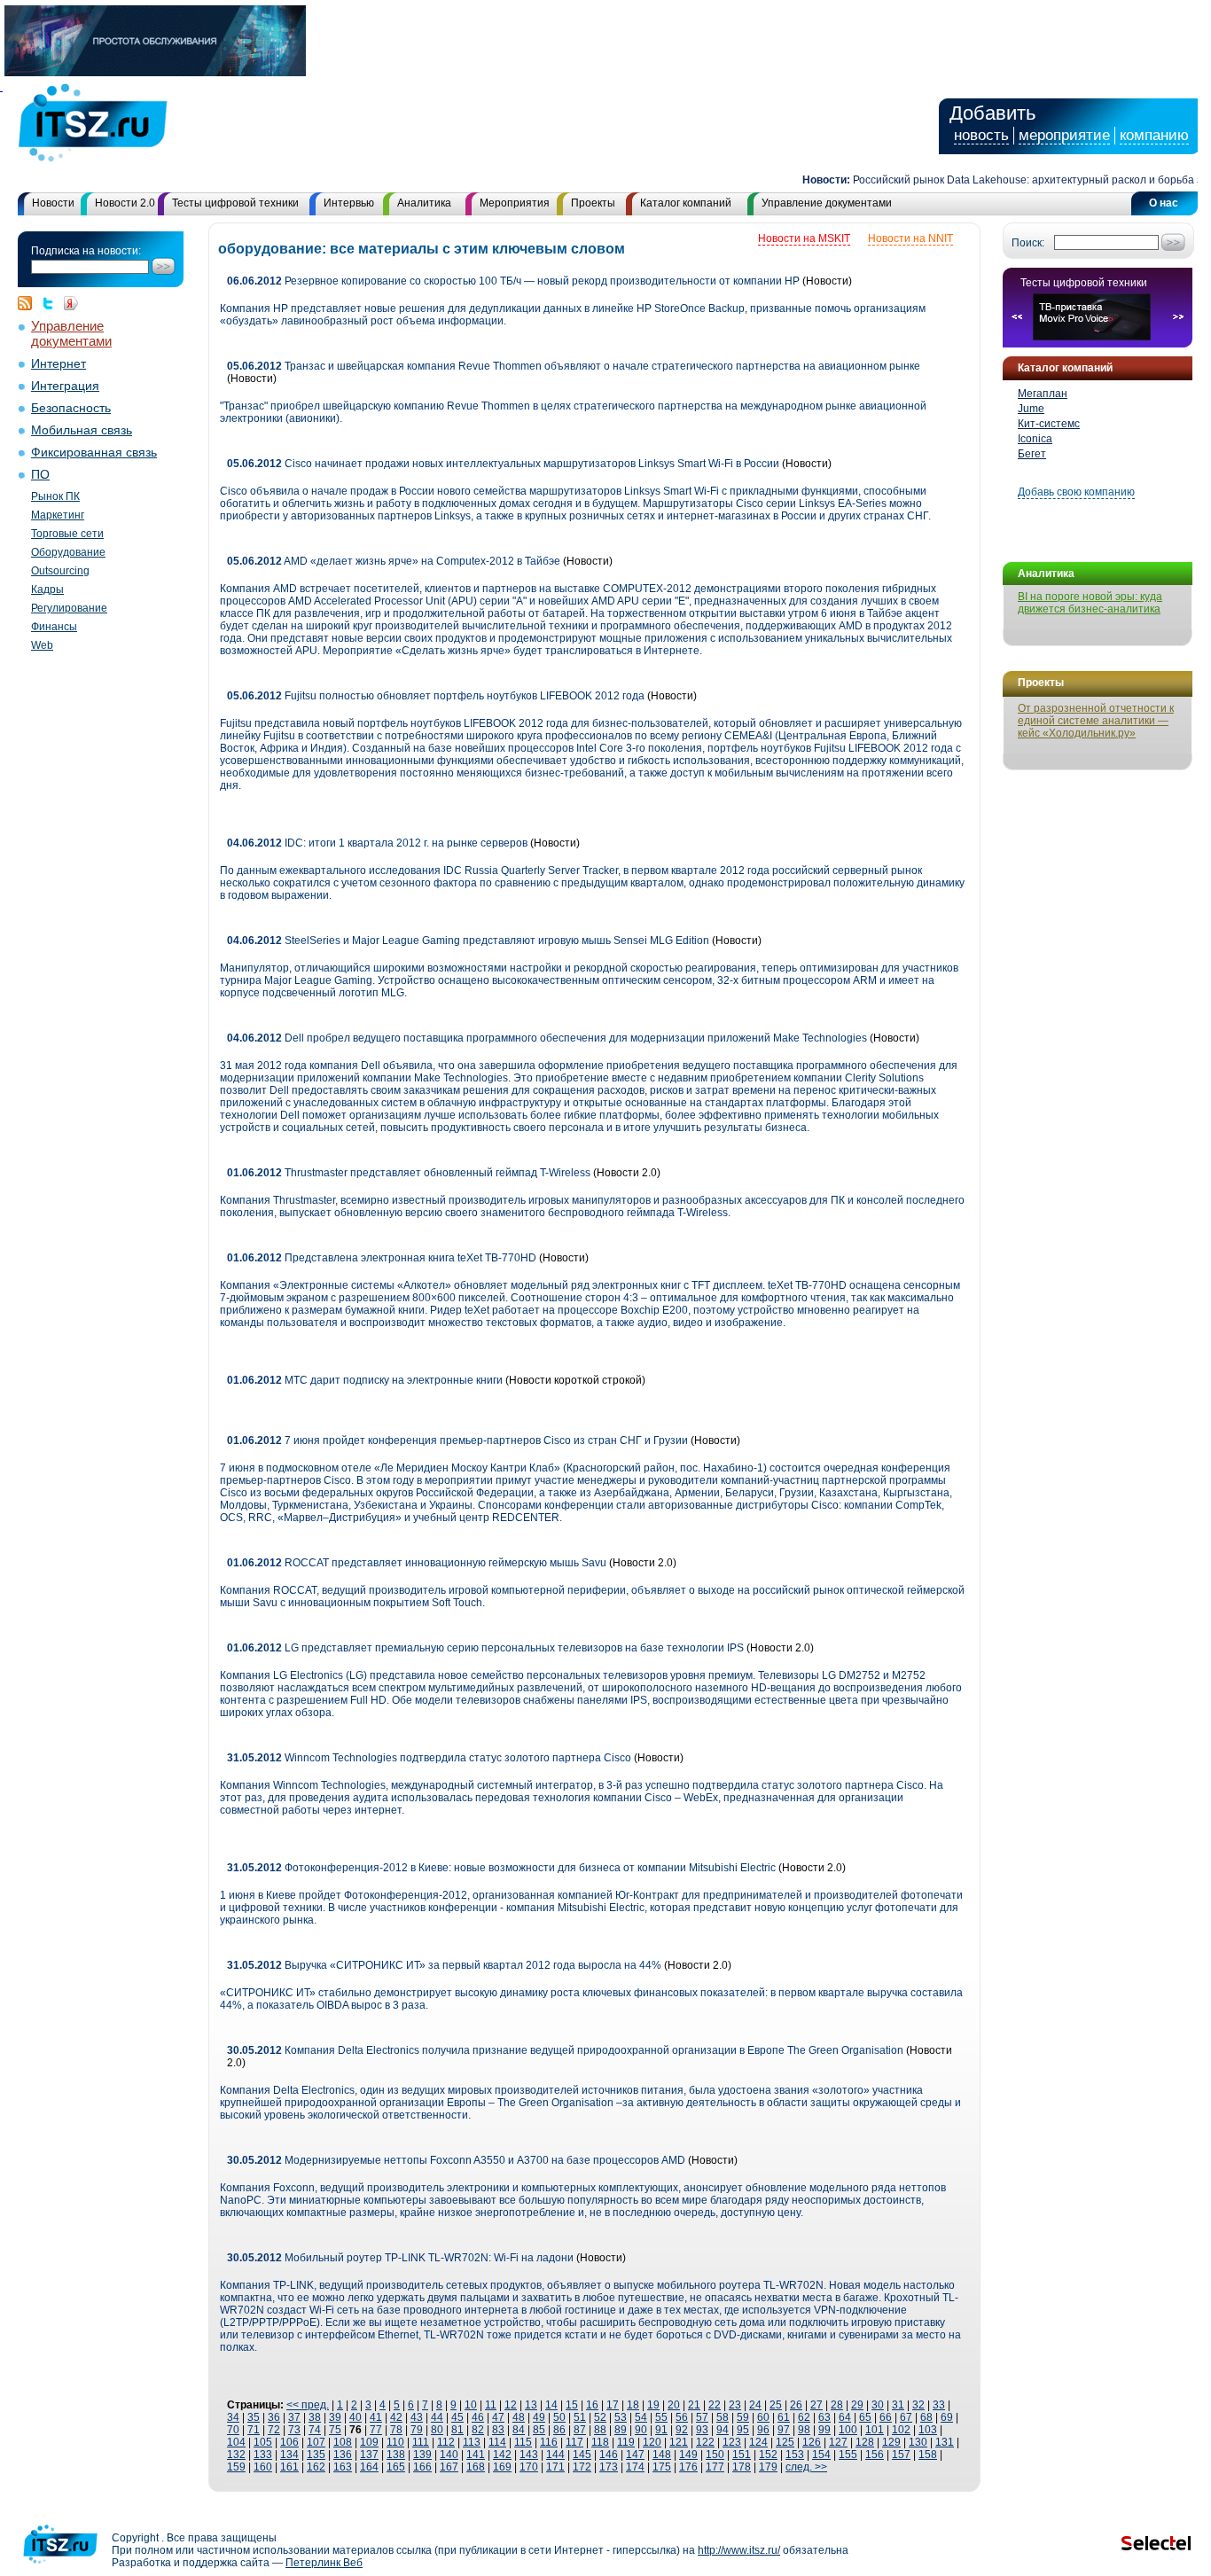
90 (641, 2430)
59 (743, 2417)
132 (236, 2455)
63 (824, 2417)
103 (928, 2430)
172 (582, 2467)
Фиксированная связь (94, 453)
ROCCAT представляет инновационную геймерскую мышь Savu (418, 1563)
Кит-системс (1049, 424)
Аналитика (424, 203)
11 (491, 2405)
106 (289, 2442)
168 (476, 2467)
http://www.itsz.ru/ (739, 2550)
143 (529, 2455)
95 (743, 2430)
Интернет (59, 364)
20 (674, 2405)
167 (449, 2467)
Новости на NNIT (910, 238)
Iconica (1035, 439)
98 (804, 2430)
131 (945, 2442)
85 (539, 2430)
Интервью (349, 203)
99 (824, 2430)
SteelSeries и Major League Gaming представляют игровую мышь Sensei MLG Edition (468, 941)
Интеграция (65, 386)
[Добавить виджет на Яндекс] (71, 303)
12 (511, 2405)
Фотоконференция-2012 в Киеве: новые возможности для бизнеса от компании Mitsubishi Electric (501, 1868)
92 (682, 2430)
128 (865, 2442)
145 (582, 2455)
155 (848, 2455)
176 (688, 2467)
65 (865, 2417)
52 (600, 2417)
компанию (1154, 135)
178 (742, 2467)
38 (315, 2417)
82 (478, 2430)
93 (702, 2430)
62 (804, 2417)
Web (42, 645)
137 (369, 2455)
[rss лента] (29, 303)
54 (641, 2417)
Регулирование (69, 608)
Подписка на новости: (86, 251)
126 (812, 2442)
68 (926, 2417)
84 (519, 2430)
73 (294, 2430)
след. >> (806, 2467)
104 (236, 2442)
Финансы (54, 627)
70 (233, 2430)
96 (763, 2430)
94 (723, 2430)
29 (857, 2405)
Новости (53, 203)
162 (316, 2467)
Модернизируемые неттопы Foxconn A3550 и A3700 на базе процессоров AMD (456, 2160)
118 (600, 2442)
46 (478, 2417)
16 (592, 2405)
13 (531, 2405)
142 (502, 2455)
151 (742, 2455)
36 (274, 2417)
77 (376, 2430)
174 (635, 2467)
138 (396, 2455)
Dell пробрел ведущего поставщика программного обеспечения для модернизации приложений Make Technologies (547, 1038)
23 (735, 2405)
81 (457, 2430)
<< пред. (308, 2405)
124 (758, 2442)
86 (559, 2430)
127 (838, 2442)
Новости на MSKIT (804, 238)
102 (901, 2430)
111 (421, 2442)
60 (763, 2417)
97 (784, 2430)
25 (776, 2405)
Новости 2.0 (125, 203)
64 (845, 2417)
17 (613, 2405)
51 (580, 2417)
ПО (40, 475)
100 (848, 2430)
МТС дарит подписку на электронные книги (365, 1380)
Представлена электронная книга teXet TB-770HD (382, 1258)
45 (457, 2417)
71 (254, 2430)
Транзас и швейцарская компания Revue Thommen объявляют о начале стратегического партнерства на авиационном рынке (574, 366)
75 (335, 2430)
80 (437, 2430)
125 (785, 2442)
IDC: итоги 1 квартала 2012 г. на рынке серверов (377, 843)
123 (732, 2442)
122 (705, 2442)
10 (471, 2405)
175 (662, 2467)
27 (816, 2405)
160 (263, 2467)
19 (653, 2405)
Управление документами (827, 203)
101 (875, 2430)
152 (768, 2455)
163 (343, 2467)
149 (688, 2455)
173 (609, 2467)
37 (294, 2417)
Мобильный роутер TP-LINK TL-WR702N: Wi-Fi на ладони (400, 2258)
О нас (1164, 203)
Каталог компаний (686, 203)
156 (875, 2455)
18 (633, 2405)
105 (263, 2442)
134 (289, 2455)
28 (837, 2405)
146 (609, 2455)
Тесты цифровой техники (235, 203)
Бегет (1032, 454)
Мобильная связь (82, 430)
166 (422, 2467)
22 (715, 2405)
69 (947, 2417)
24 (755, 2405)
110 (395, 2442)
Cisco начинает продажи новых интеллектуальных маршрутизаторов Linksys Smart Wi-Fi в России (503, 464)
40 (355, 2417)
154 (821, 2455)
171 (555, 2467)
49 (539, 2417)
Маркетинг (58, 515)
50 (559, 2417)
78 (396, 2430)
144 (555, 2455)
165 (396, 2467)
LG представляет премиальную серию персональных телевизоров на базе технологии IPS (485, 1648)
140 (449, 2455)
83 (498, 2430)
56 (682, 2417)
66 (886, 2417)
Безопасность (71, 408)
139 (422, 2455)
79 (417, 2430)
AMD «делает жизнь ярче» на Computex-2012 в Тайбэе (394, 561)
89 (621, 2430)
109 (369, 2442)
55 (661, 2417)
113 (472, 2442)
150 (715, 2455)
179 (768, 2467)
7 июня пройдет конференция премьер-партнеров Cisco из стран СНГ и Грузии (459, 1440)
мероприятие (1064, 135)
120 (652, 2442)
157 (901, 2455)
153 (795, 2455)
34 (233, 2417)
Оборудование (68, 552)
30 (878, 2405)
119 (626, 2442)
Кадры (47, 589)
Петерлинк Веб (324, 2563)
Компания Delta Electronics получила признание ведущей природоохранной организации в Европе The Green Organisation (565, 2050)
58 (723, 2417)
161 (289, 2467)
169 (502, 2467)
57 (702, 2417)
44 (437, 2417)
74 (315, 2430)
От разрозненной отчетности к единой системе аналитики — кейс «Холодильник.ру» (1096, 721)
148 (662, 2455)
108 (343, 2442)
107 (316, 2442)
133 (263, 2455)
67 (906, 2417)
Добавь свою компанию (1076, 492)
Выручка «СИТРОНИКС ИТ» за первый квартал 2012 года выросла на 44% (445, 1965)
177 (715, 2467)
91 (661, 2430)
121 (679, 2442)
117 (574, 2442)
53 (621, 2417)
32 (918, 2405)
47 (498, 2417)
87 (580, 2430)
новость (981, 135)
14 (551, 2405)
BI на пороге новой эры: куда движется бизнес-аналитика (1090, 603)
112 (446, 2442)
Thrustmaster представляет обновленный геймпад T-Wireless (410, 1173)
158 (928, 2455)
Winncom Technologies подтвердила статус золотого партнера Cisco (429, 1758)
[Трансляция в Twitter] (52, 303)
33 (939, 2405)
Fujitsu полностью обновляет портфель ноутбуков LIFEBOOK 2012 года (436, 696)
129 (891, 2442)
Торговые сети (67, 534)
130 (918, 2442)
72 (274, 2430)
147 (635, 2455)
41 (376, 2417)
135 (316, 2455)
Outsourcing (60, 571)
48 (519, 2417)
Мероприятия (515, 203)
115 (523, 2442)
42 (396, 2417)
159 (236, 2467)
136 (343, 2455)
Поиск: (1028, 243)
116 (549, 2442)
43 (417, 2417)
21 (694, 2405)
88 (600, 2430)
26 (796, 2405)
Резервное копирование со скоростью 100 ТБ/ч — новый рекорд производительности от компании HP (513, 281)
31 (898, 2405)
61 (784, 2417)
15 (572, 2405)
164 (369, 2467)
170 (529, 2467)
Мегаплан (1043, 394)
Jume (1031, 409)
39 (335, 2417)
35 (254, 2417)
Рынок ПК (55, 496)
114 (497, 2442)
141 (476, 2455)
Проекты (593, 203)
